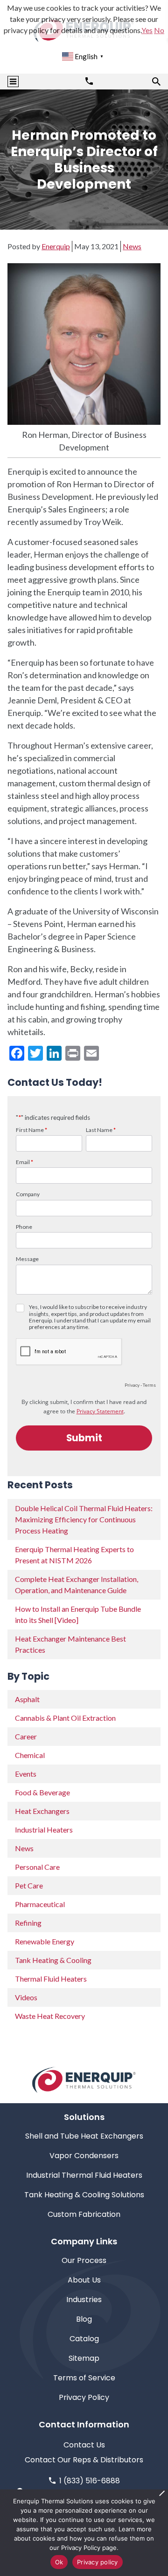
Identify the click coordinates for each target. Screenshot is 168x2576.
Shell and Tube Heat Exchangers (84, 2136)
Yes (147, 30)
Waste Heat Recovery (50, 2016)
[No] (161, 2493)
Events (26, 1774)
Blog (84, 2319)
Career (26, 1736)
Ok (59, 2562)
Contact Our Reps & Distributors (84, 2460)
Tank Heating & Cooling (53, 1960)
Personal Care (37, 1867)
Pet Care (29, 1885)
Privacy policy (98, 2562)
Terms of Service (84, 2378)
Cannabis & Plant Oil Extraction (65, 1718)
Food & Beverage (42, 1792)
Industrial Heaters (44, 1830)
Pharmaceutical (40, 1904)
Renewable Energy (45, 1941)
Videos (26, 1997)
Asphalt (27, 1699)
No (159, 30)
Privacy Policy (84, 2397)
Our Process (84, 2260)
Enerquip (56, 246)
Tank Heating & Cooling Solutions (84, 2195)
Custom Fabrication (84, 2214)
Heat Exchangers (42, 1811)
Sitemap (84, 2358)
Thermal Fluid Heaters (51, 1979)
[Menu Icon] (13, 82)
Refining (28, 1923)
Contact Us (84, 2445)
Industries (84, 2300)
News (132, 246)
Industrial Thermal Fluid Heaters (84, 2175)
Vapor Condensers (84, 2156)
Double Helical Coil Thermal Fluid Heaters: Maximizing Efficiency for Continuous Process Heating (84, 1519)
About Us (84, 2280)
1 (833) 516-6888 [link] (90, 2481)
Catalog (84, 2339)
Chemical (30, 1755)
